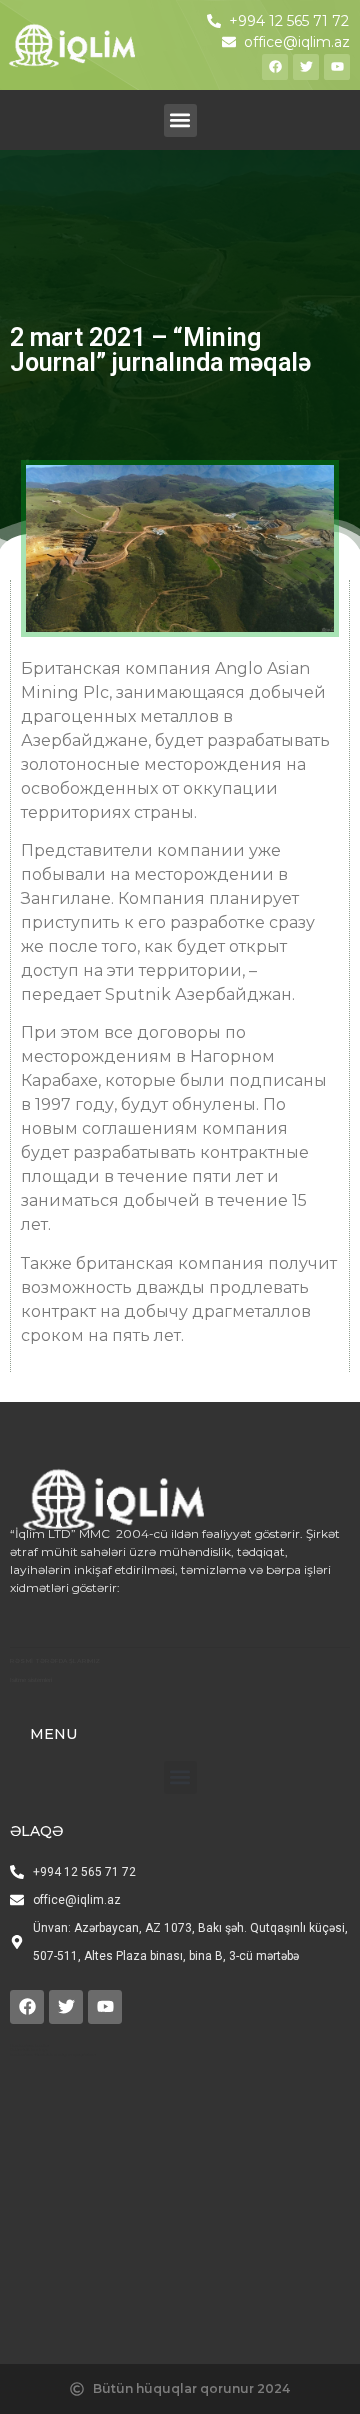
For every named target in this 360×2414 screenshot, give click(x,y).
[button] (180, 120)
